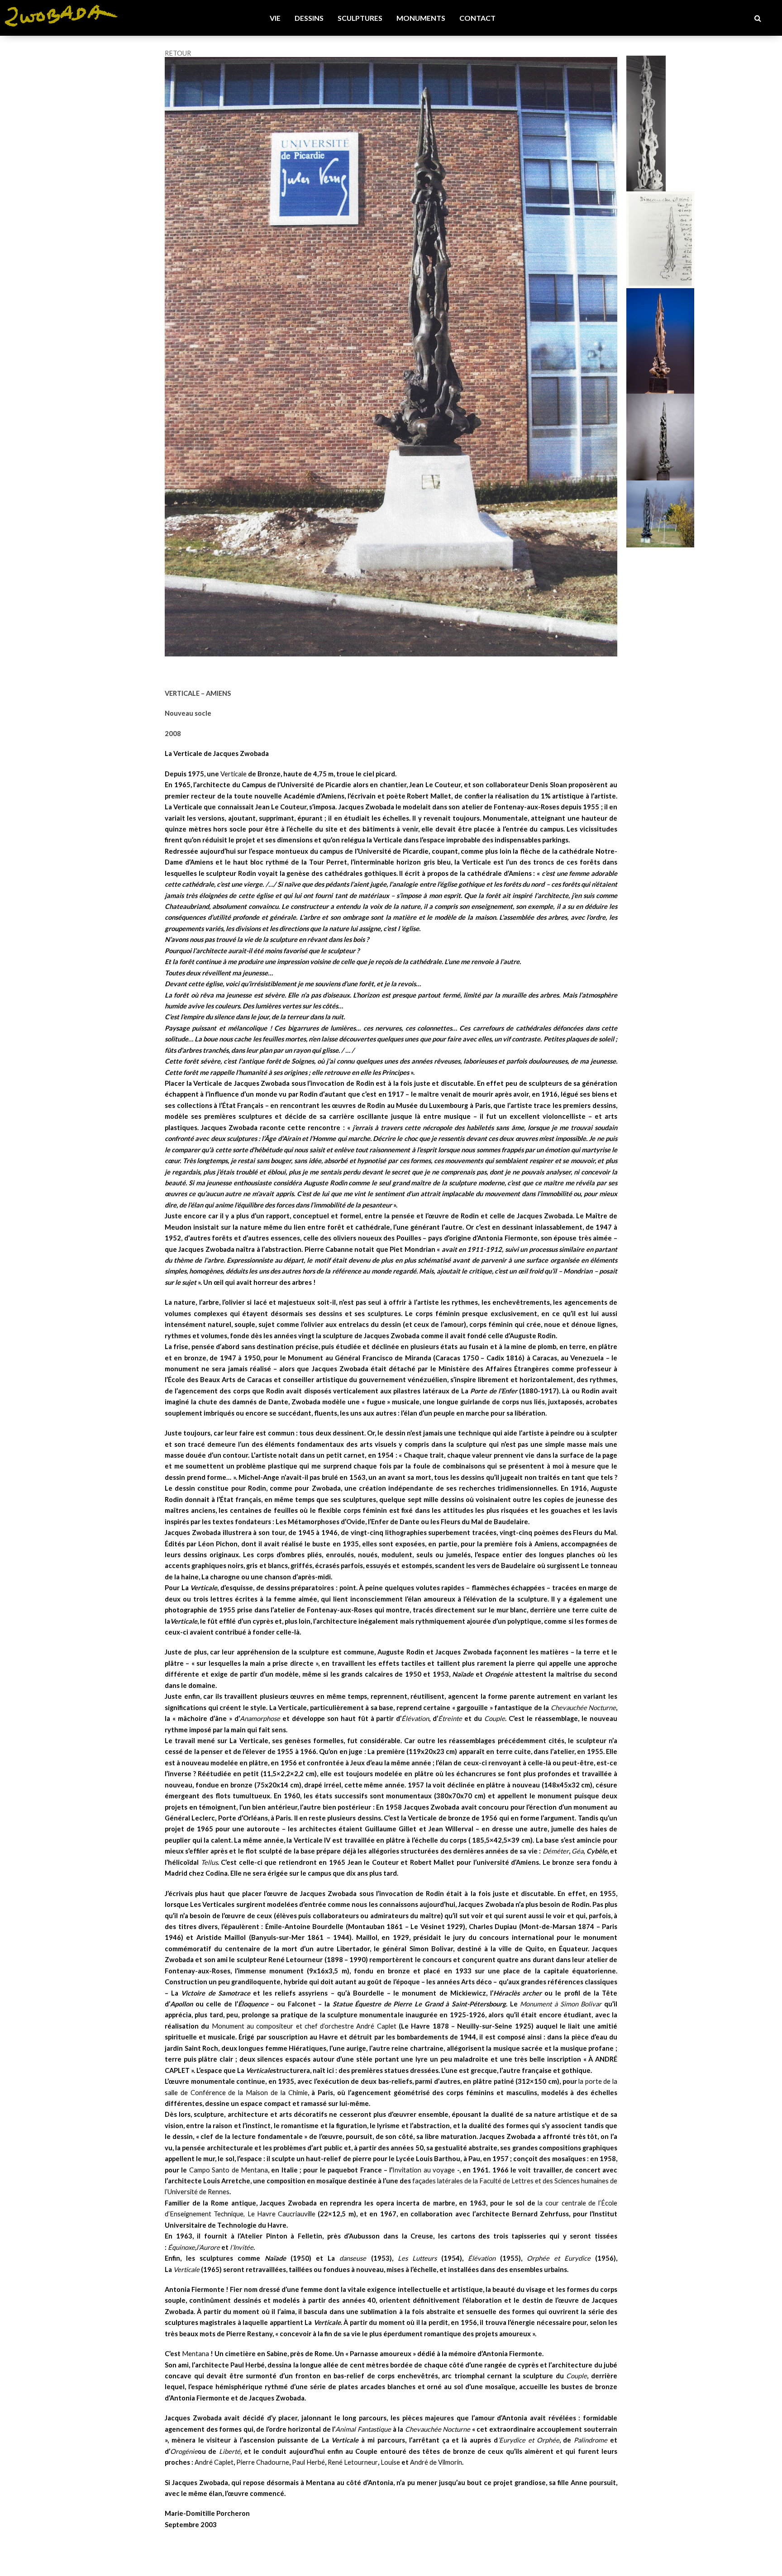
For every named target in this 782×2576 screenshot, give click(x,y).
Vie (275, 18)
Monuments (421, 18)
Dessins (309, 18)
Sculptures (360, 18)
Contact (477, 18)
